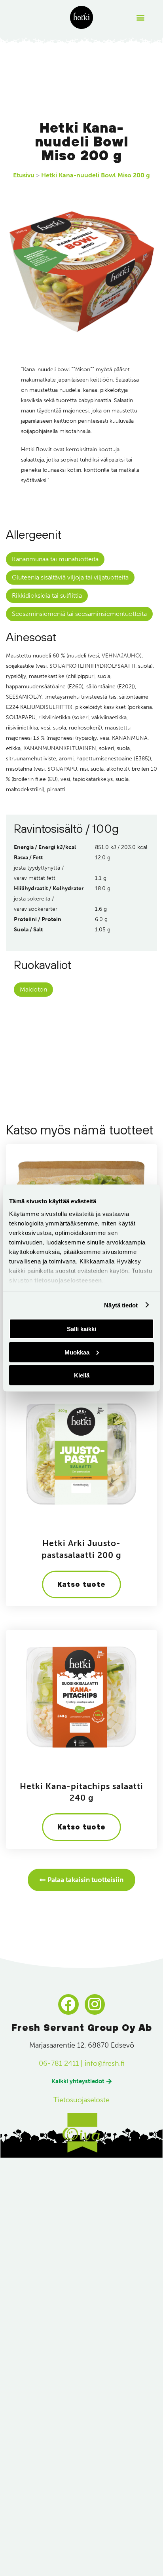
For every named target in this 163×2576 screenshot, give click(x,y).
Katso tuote (81, 1584)
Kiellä (82, 1375)
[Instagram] (95, 2004)
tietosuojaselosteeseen (68, 1280)
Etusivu (24, 175)
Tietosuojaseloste (81, 2100)
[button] (141, 18)
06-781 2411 (59, 2063)
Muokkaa (77, 1352)
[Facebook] (68, 2004)
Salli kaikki (81, 1329)
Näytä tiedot (121, 1305)
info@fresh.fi (105, 2063)
